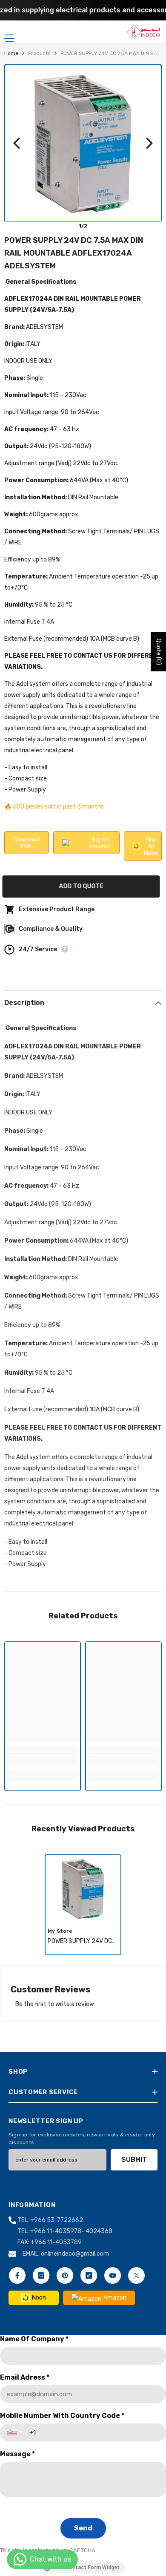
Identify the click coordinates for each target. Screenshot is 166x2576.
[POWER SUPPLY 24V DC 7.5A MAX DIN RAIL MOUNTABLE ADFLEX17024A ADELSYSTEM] (83, 1889)
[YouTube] (113, 2275)
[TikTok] (89, 2275)
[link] (43, 1761)
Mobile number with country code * (62, 2416)
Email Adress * (25, 2377)
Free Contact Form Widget (86, 2567)
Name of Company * (34, 2339)
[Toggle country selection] (16, 2432)
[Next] (149, 143)
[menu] (9, 38)
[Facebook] (17, 2275)
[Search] (34, 32)
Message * (17, 2454)
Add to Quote (83, 886)
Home (11, 53)
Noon (39, 2298)
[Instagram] (41, 2275)
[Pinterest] (65, 2275)
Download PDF (27, 843)
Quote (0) (159, 652)
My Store (60, 1931)
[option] (83, 1905)
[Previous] (17, 143)
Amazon (115, 2298)
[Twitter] (136, 2275)
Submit (134, 2160)
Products (39, 53)
